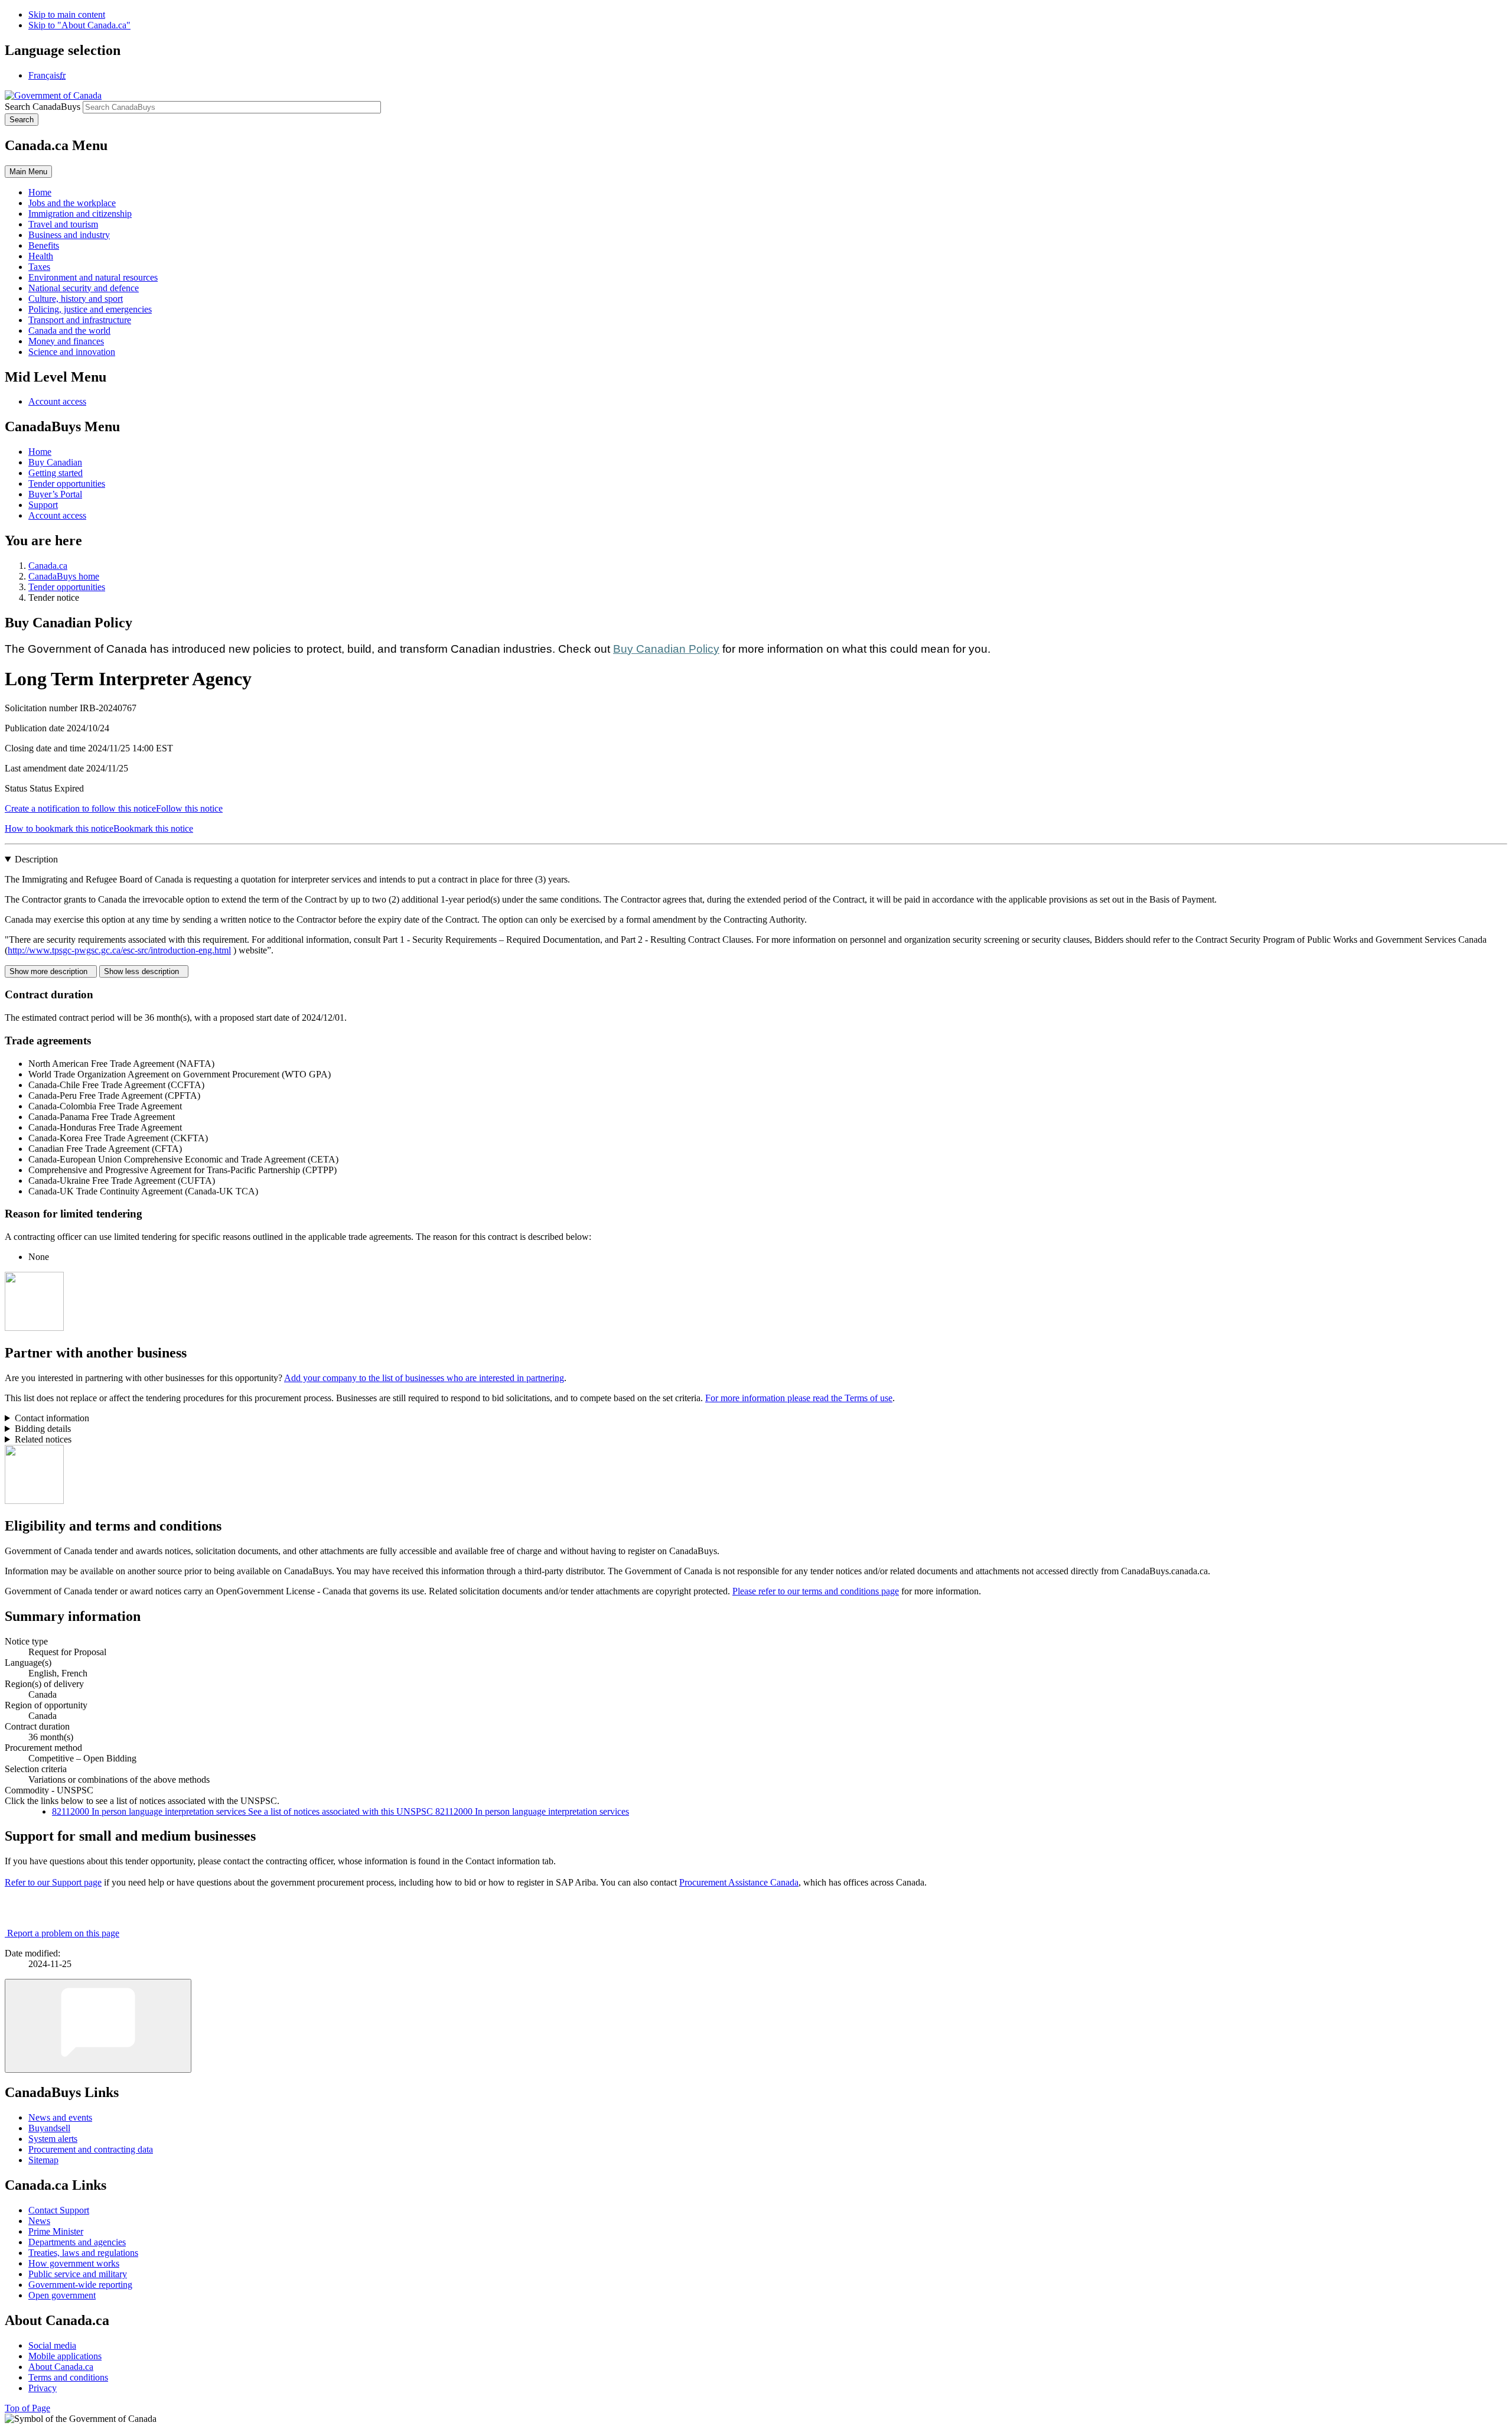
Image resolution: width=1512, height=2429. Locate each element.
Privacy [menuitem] (43, 2388)
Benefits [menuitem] (44, 245)
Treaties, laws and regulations (83, 2253)
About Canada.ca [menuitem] (61, 2367)
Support (43, 505)
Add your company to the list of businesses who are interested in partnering (424, 1378)
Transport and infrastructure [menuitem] (80, 320)
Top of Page (27, 2408)
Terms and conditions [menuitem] (68, 2377)
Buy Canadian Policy (666, 649)
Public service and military (78, 2274)
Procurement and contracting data (91, 2149)
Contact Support (59, 2210)
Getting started (56, 473)
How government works (74, 2263)
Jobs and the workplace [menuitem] (72, 203)
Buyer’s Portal (55, 494)
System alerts (53, 2139)
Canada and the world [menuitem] (69, 331)
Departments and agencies (77, 2242)
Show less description (144, 971)
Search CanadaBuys (43, 107)
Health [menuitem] (41, 256)
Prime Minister (56, 2231)
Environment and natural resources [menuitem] (93, 277)
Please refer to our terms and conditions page (816, 1591)
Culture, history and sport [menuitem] (76, 299)
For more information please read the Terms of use (799, 1398)
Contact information (52, 1418)
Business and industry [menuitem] (69, 235)
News (39, 2221)
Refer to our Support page (53, 1882)
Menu (28, 172)
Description (36, 859)
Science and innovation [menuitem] (72, 352)
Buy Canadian (55, 462)
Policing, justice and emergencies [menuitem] (90, 309)
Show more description (51, 971)
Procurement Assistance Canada (739, 1882)
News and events (60, 2117)
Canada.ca (48, 566)
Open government (62, 2295)
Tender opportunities (67, 483)
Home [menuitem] (40, 192)
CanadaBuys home (64, 576)
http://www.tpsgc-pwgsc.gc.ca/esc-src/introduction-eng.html (119, 950)
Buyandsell (49, 2128)
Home (40, 452)
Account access (57, 401)
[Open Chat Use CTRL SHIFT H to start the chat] (98, 2026)
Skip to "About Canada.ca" (79, 25)
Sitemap (43, 2160)
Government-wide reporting (80, 2285)
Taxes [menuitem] (39, 267)
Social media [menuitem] (52, 2345)
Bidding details (43, 1429)
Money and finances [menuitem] (66, 341)
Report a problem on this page (63, 1933)
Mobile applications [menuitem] (65, 2356)
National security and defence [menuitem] (84, 288)
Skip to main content (67, 14)
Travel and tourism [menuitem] (63, 224)
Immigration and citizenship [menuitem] (80, 214)
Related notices (43, 1439)
